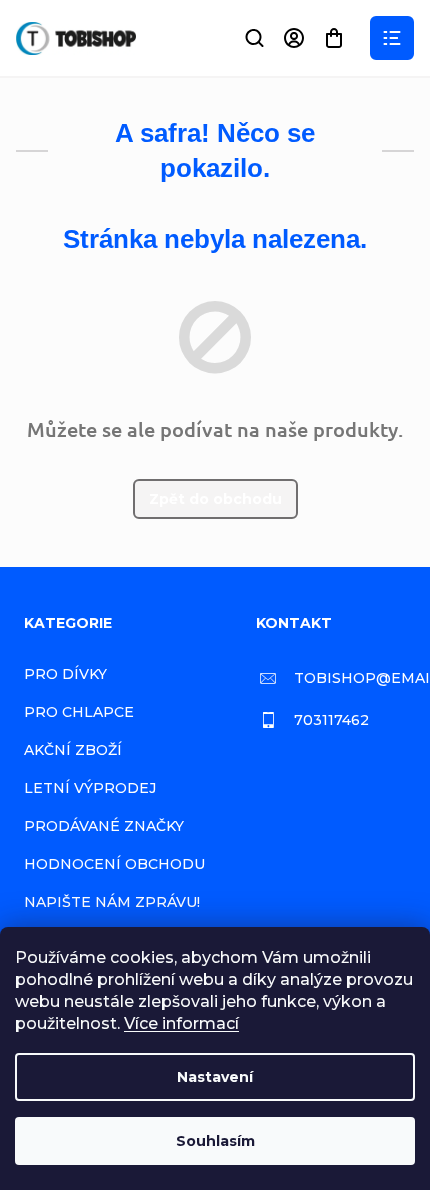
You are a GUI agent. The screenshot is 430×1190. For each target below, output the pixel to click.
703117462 (331, 720)
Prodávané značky (104, 826)
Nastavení (215, 1077)
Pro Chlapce (79, 712)
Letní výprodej (90, 788)
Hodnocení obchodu (114, 864)
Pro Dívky (65, 674)
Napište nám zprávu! (112, 902)
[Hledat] (254, 38)
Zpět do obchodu (215, 499)
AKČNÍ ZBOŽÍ (73, 750)
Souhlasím (215, 1141)
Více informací (181, 1023)
